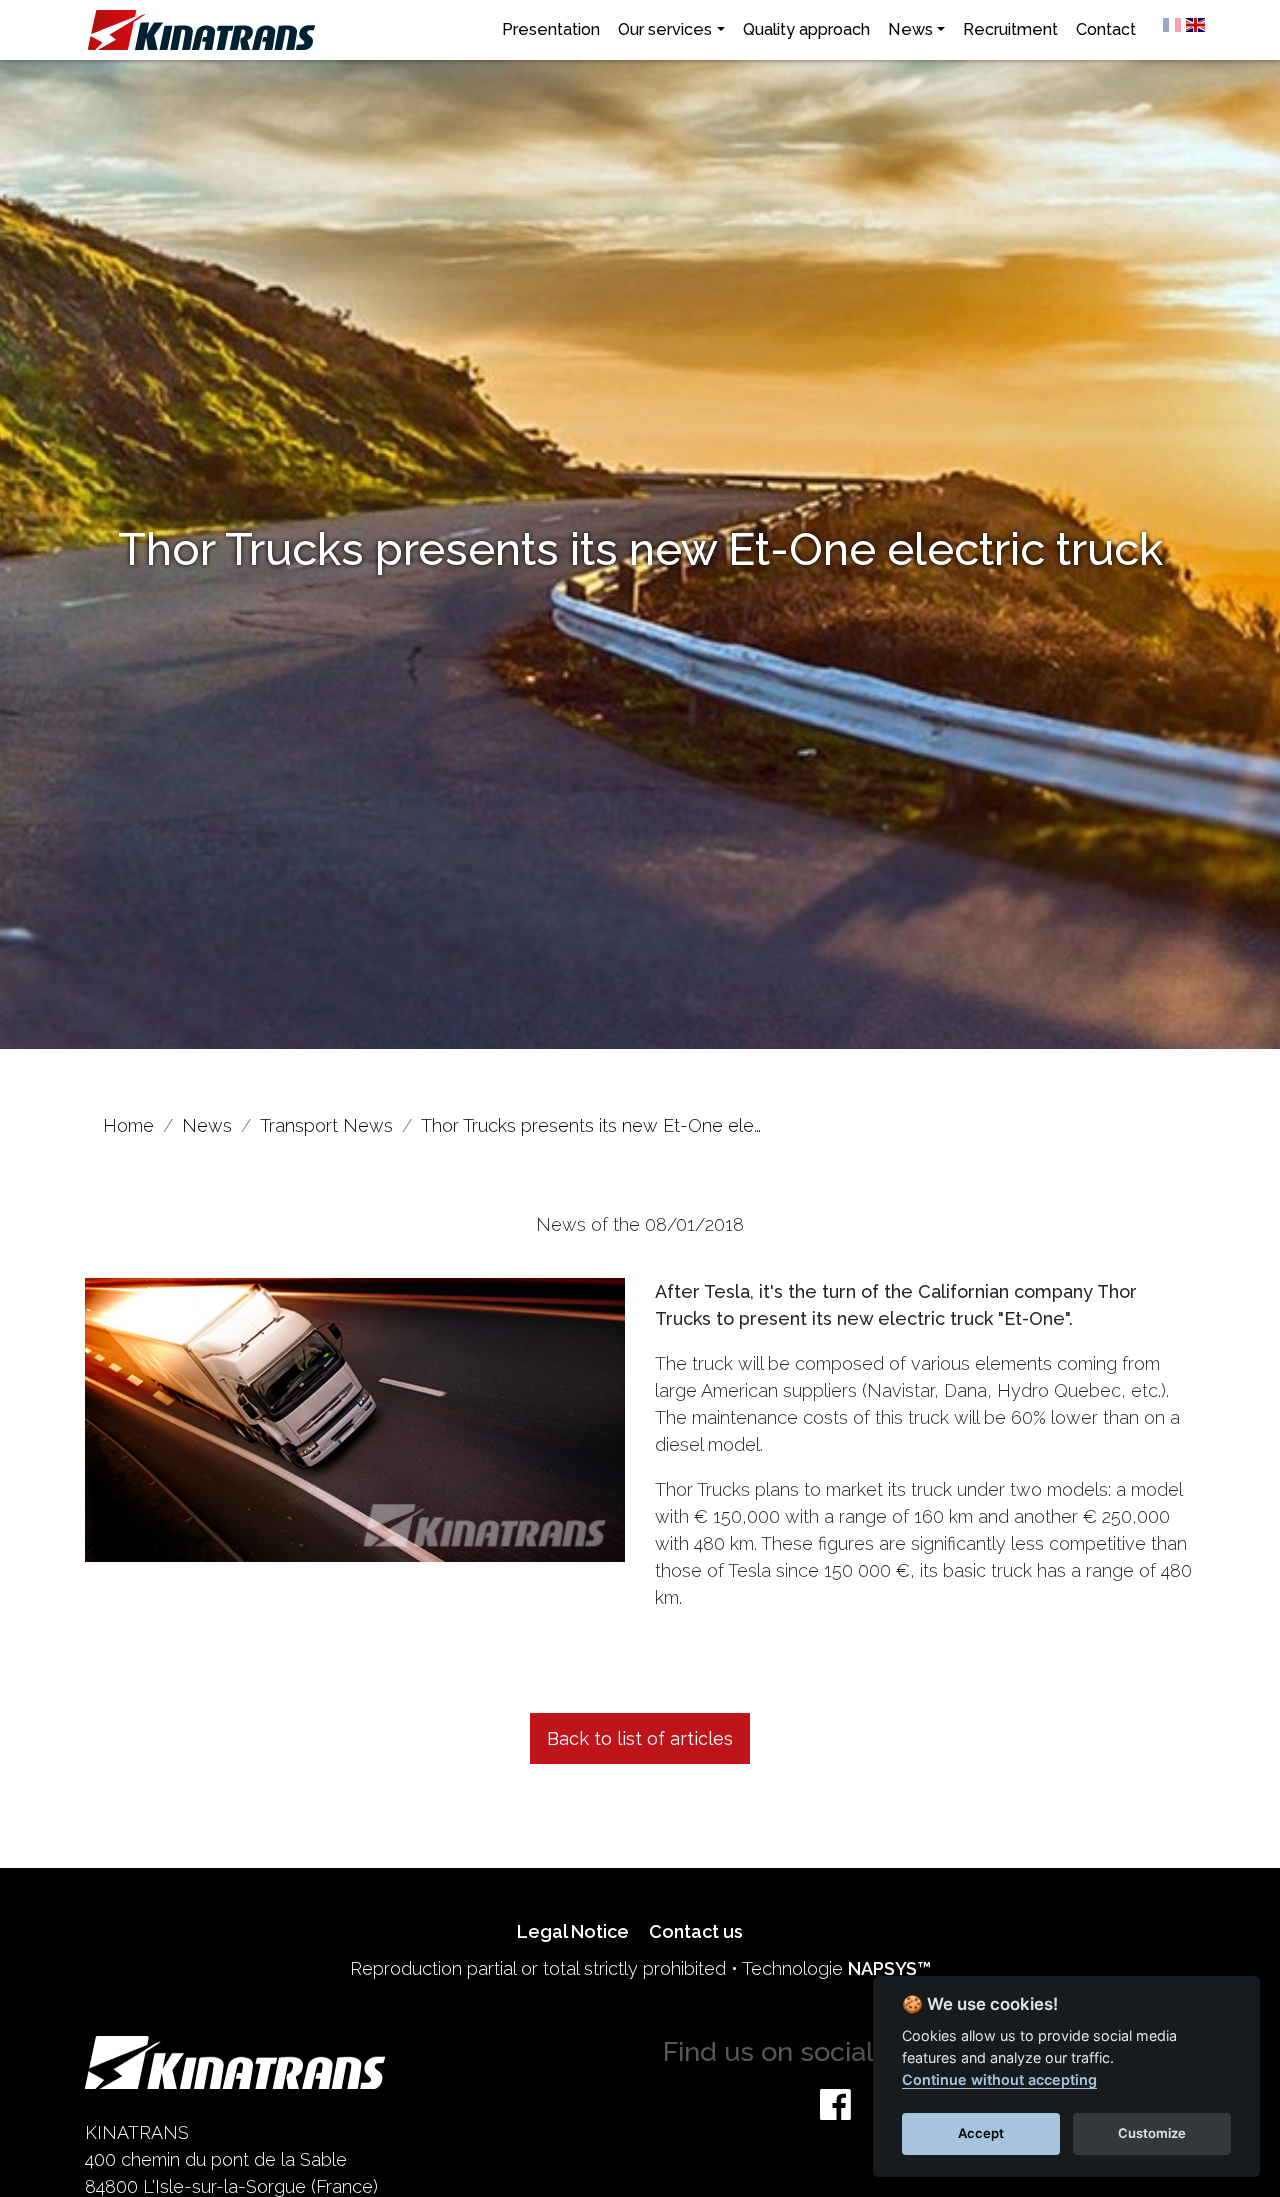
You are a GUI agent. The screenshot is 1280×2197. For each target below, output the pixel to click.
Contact (1106, 29)
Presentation (551, 29)
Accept (981, 2133)
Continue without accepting (999, 2079)
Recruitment (1010, 29)
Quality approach (806, 29)
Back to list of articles (640, 1738)
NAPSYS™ (889, 1968)
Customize (1152, 2133)
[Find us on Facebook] (835, 2104)
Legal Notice (573, 1931)
